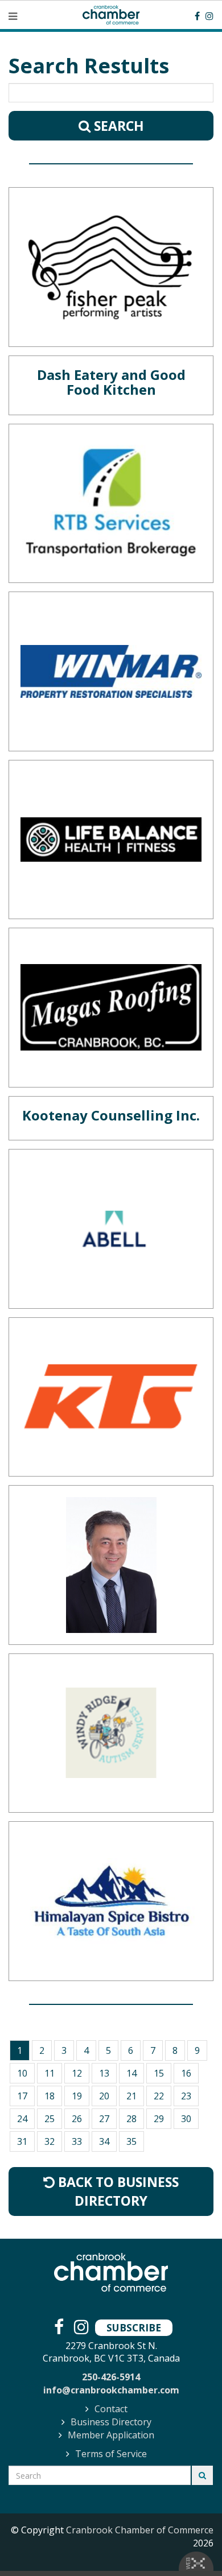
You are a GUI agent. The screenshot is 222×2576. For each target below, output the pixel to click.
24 (22, 2119)
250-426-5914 (111, 2377)
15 (159, 2073)
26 (77, 2119)
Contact (111, 2409)
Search (117, 126)
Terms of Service (111, 2454)
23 (186, 2096)
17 (22, 2096)
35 (131, 2141)
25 (50, 2119)
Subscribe (134, 2327)
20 (104, 2096)
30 (186, 2119)
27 (104, 2119)
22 (159, 2096)
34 (104, 2141)
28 (131, 2119)
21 (131, 2096)
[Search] (202, 2475)
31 (22, 2141)
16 (186, 2073)
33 (77, 2141)
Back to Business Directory (117, 2191)
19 (77, 2096)
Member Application (111, 2435)
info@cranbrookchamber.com (111, 2390)
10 (22, 2073)
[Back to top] (190, 2544)
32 (50, 2141)
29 (159, 2119)
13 (104, 2073)
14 (131, 2073)
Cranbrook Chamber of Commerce (140, 2530)
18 (50, 2096)
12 (77, 2073)
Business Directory (111, 2422)
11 (50, 2073)
